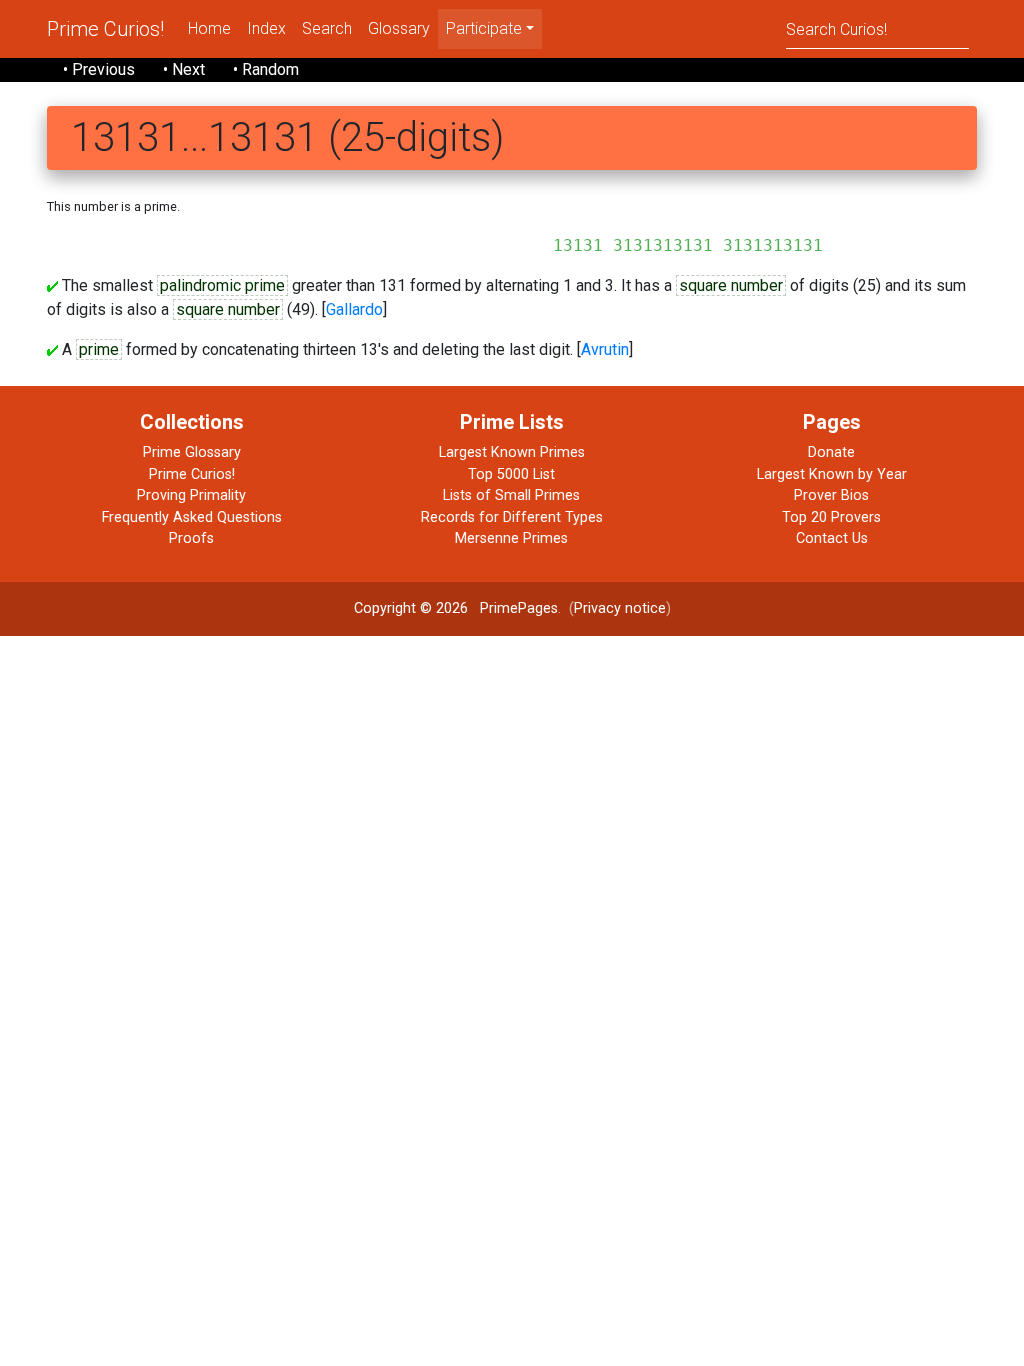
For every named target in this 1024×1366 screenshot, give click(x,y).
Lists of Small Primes (511, 495)
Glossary (399, 28)
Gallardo (354, 309)
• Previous (99, 69)
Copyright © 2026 (411, 608)
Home (209, 28)
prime (99, 349)
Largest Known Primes (512, 452)
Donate (831, 452)
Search (327, 28)
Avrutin (605, 349)
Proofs (191, 538)
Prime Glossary (192, 452)
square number (731, 285)
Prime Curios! (105, 29)
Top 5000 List (511, 474)
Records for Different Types (512, 517)
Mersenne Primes (511, 538)
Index (266, 28)
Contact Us (832, 538)
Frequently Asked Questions (192, 517)
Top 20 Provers (831, 517)
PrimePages (519, 608)
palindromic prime (222, 285)
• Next (184, 69)
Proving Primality (191, 495)
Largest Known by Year (832, 474)
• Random (266, 69)
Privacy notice (620, 608)
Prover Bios (831, 495)
